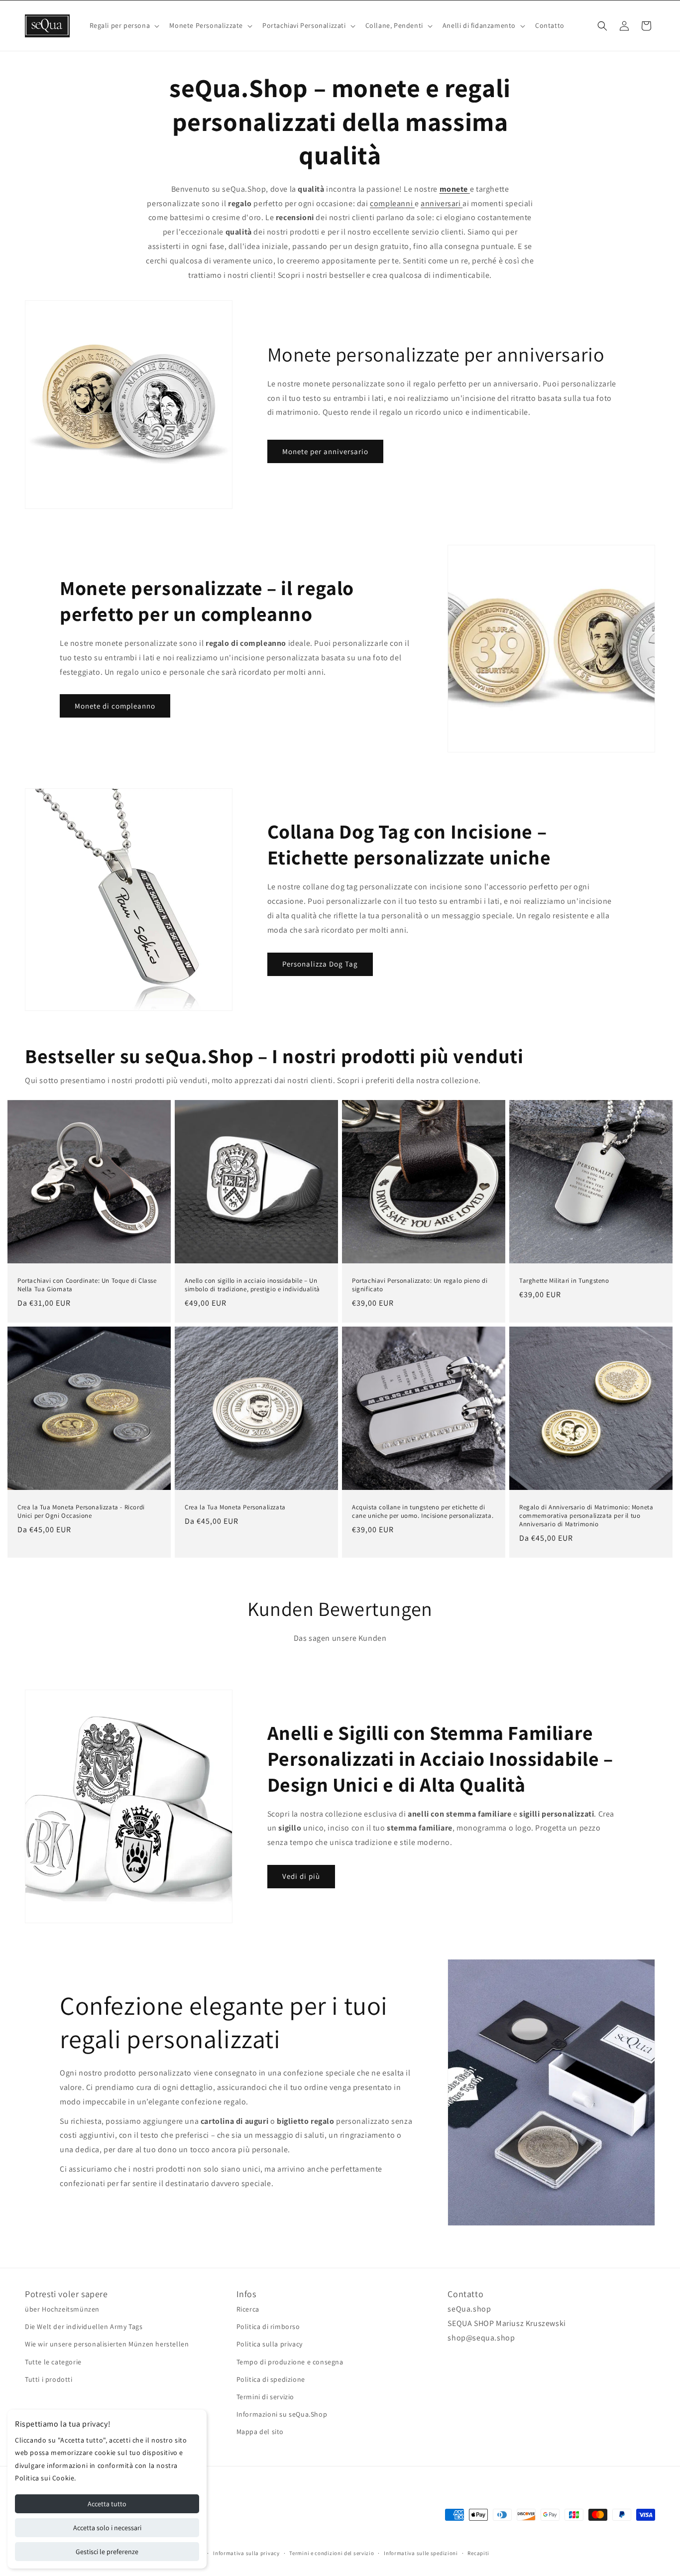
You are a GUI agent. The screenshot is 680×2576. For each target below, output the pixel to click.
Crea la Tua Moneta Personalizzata (235, 1507)
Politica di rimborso (268, 2327)
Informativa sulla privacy (246, 2553)
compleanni (392, 203)
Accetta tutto (107, 2504)
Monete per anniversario (325, 451)
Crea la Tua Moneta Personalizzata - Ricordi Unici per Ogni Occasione (81, 1512)
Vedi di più (301, 1876)
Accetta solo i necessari (107, 2528)
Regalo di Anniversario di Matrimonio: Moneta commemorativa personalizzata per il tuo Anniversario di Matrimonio (586, 1516)
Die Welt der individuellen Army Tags (84, 2327)
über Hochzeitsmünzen (62, 2309)
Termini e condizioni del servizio (332, 2553)
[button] (124, 25)
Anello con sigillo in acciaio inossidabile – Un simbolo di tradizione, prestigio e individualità (252, 1285)
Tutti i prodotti (49, 2379)
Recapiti (478, 2553)
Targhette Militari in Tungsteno (564, 1281)
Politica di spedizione (271, 2379)
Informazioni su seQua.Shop (282, 2414)
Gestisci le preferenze (107, 2552)
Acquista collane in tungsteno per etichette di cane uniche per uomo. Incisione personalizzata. (423, 1512)
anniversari (442, 203)
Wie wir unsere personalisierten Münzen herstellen (107, 2344)
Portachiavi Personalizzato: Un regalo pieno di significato (420, 1285)
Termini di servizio (265, 2397)
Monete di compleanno (115, 706)
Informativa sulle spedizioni (421, 2553)
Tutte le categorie (53, 2362)
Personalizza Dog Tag (320, 964)
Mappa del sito (260, 2432)
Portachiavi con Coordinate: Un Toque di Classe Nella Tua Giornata (87, 1285)
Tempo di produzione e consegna (290, 2362)
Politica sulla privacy (270, 2344)
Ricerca (248, 2309)
